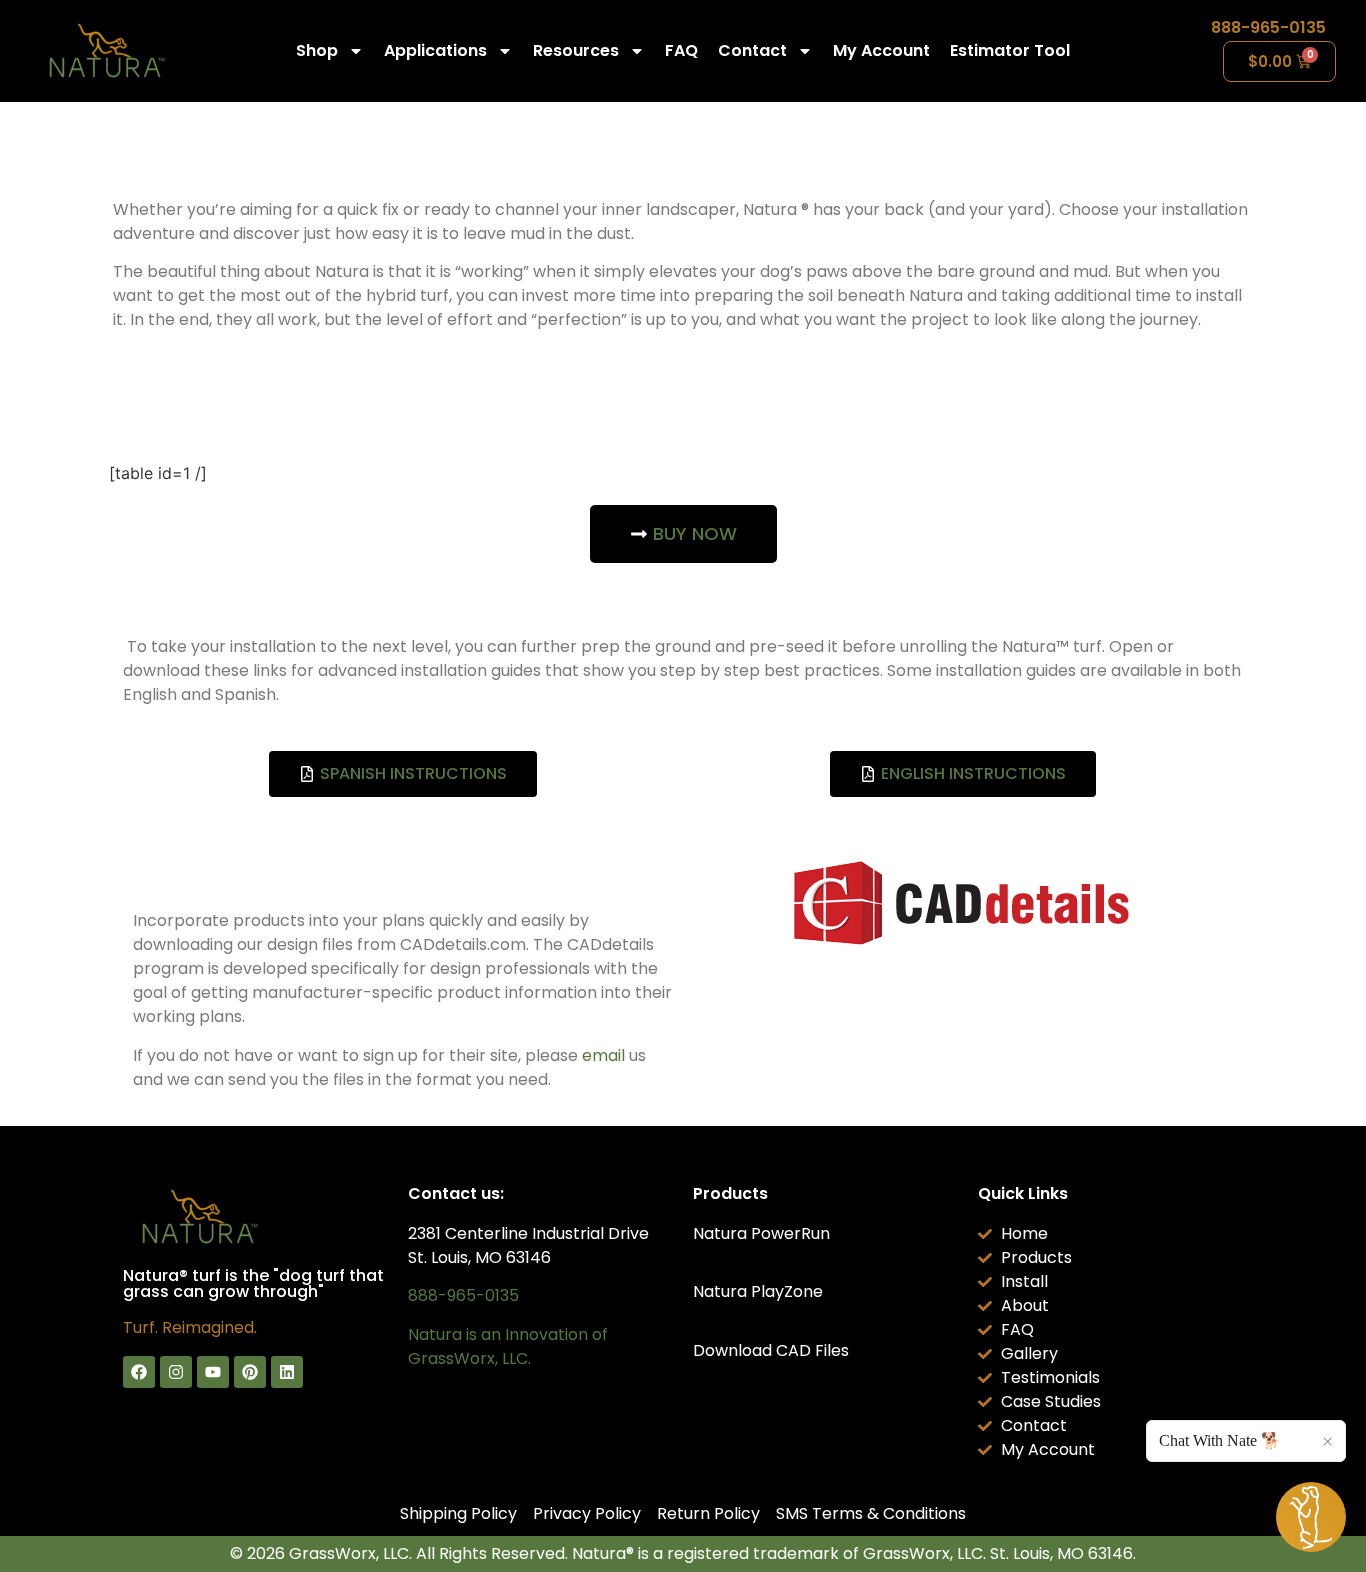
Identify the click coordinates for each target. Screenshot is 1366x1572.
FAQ (681, 50)
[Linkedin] (287, 1372)
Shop (317, 50)
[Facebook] (139, 1372)
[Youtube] (213, 1372)
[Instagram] (176, 1372)
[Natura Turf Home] (105, 51)
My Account (881, 50)
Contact (752, 50)
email (603, 1055)
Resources (576, 50)
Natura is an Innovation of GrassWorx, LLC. (508, 1346)
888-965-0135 (1268, 27)
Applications (435, 50)
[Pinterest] (250, 1372)
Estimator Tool (1010, 50)
